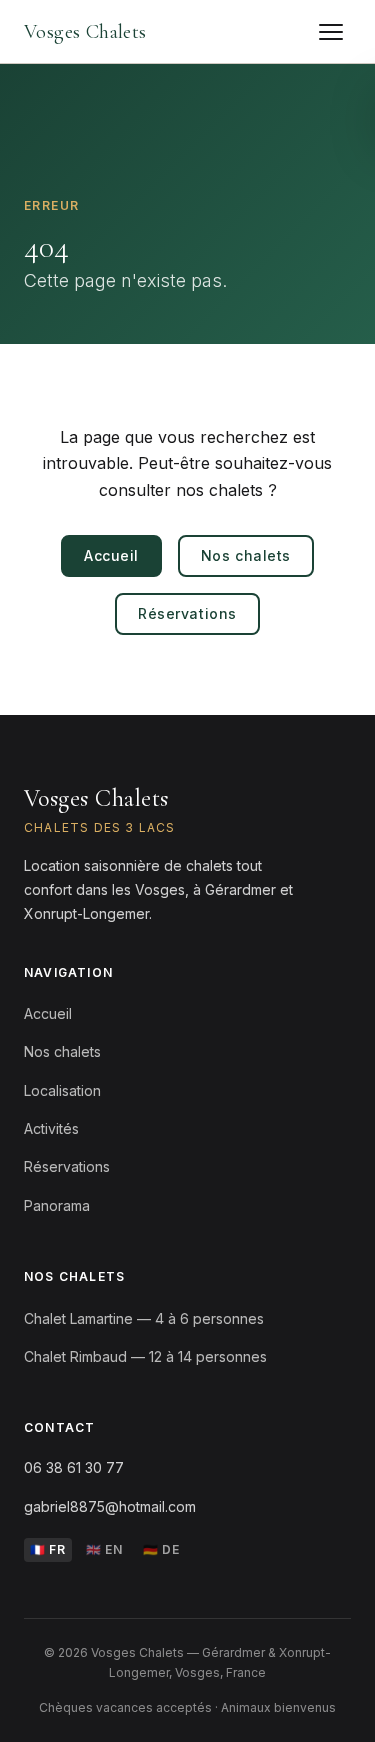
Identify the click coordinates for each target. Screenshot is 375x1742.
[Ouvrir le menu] (331, 32)
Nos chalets (246, 555)
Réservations (187, 613)
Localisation (62, 1090)
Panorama (57, 1205)
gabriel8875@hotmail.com (110, 1506)
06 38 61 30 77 (74, 1467)
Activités (51, 1128)
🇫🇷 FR (48, 1549)
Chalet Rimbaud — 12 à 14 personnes (145, 1356)
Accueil (111, 555)
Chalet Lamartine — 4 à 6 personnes (144, 1318)
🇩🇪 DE (161, 1549)
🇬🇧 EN (104, 1549)
